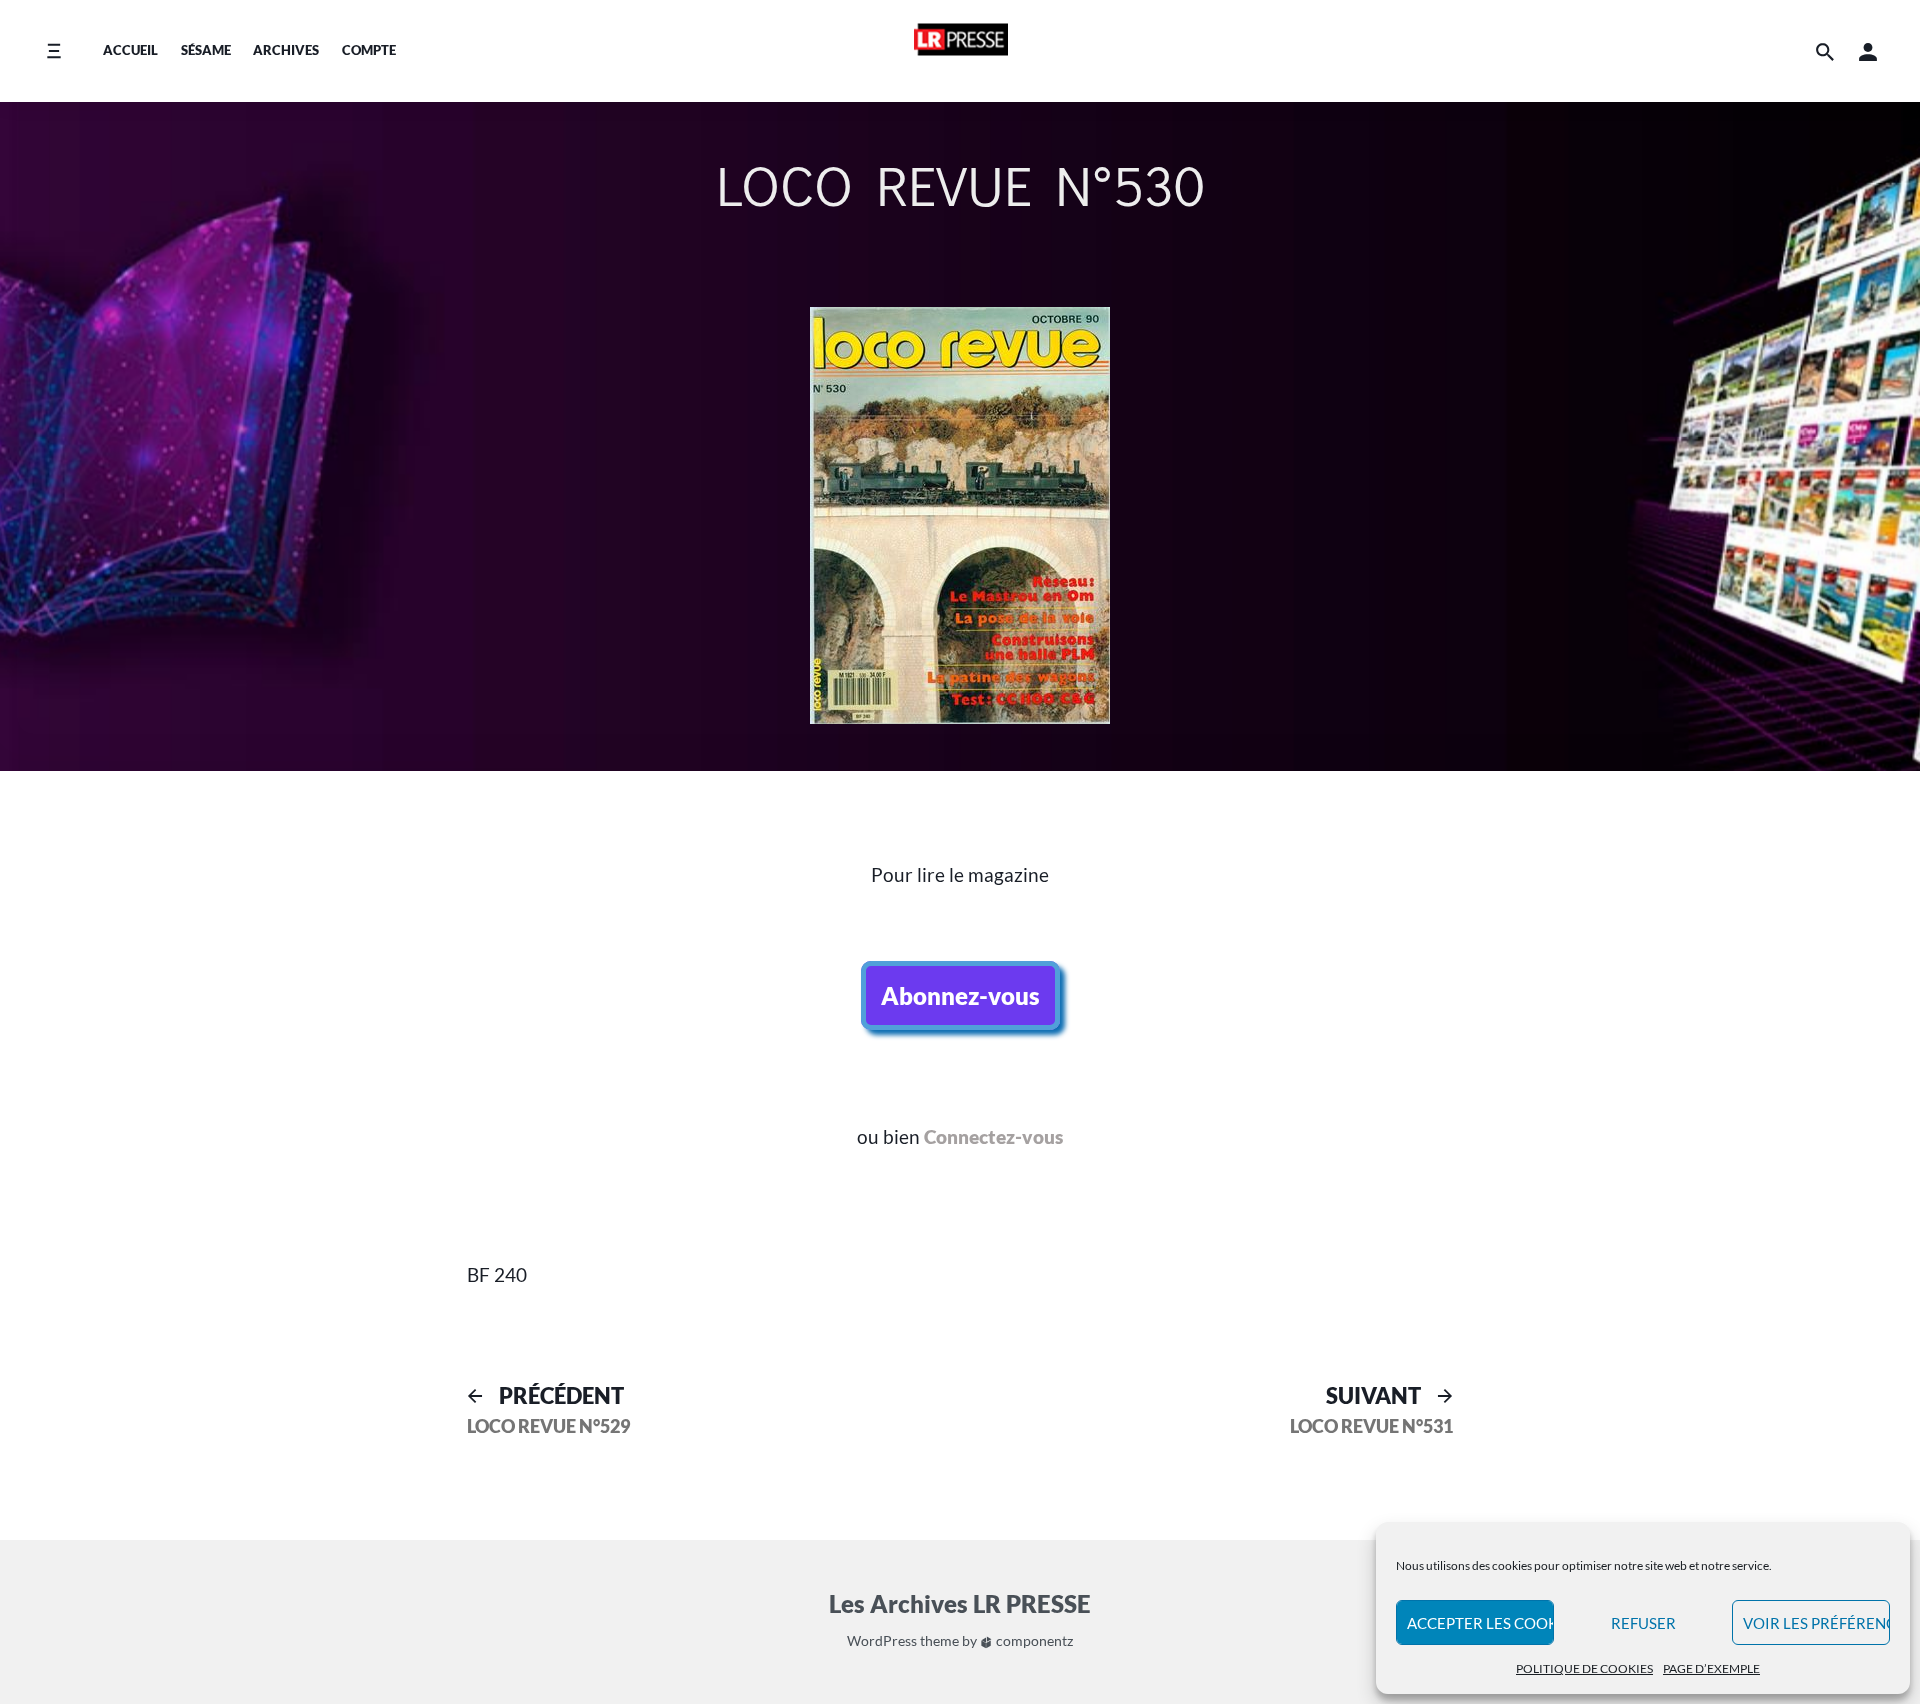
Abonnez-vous (960, 995)
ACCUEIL (130, 50)
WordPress (882, 1640)
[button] (1868, 51)
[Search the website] (1825, 51)
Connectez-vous (993, 1136)
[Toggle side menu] (53, 51)
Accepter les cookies (1480, 1623)
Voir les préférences (1816, 1623)
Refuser (1643, 1623)
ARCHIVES (286, 50)
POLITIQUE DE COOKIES (1584, 1668)
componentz (1033, 1640)
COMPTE (369, 50)
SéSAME (206, 50)
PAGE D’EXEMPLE (1711, 1668)
